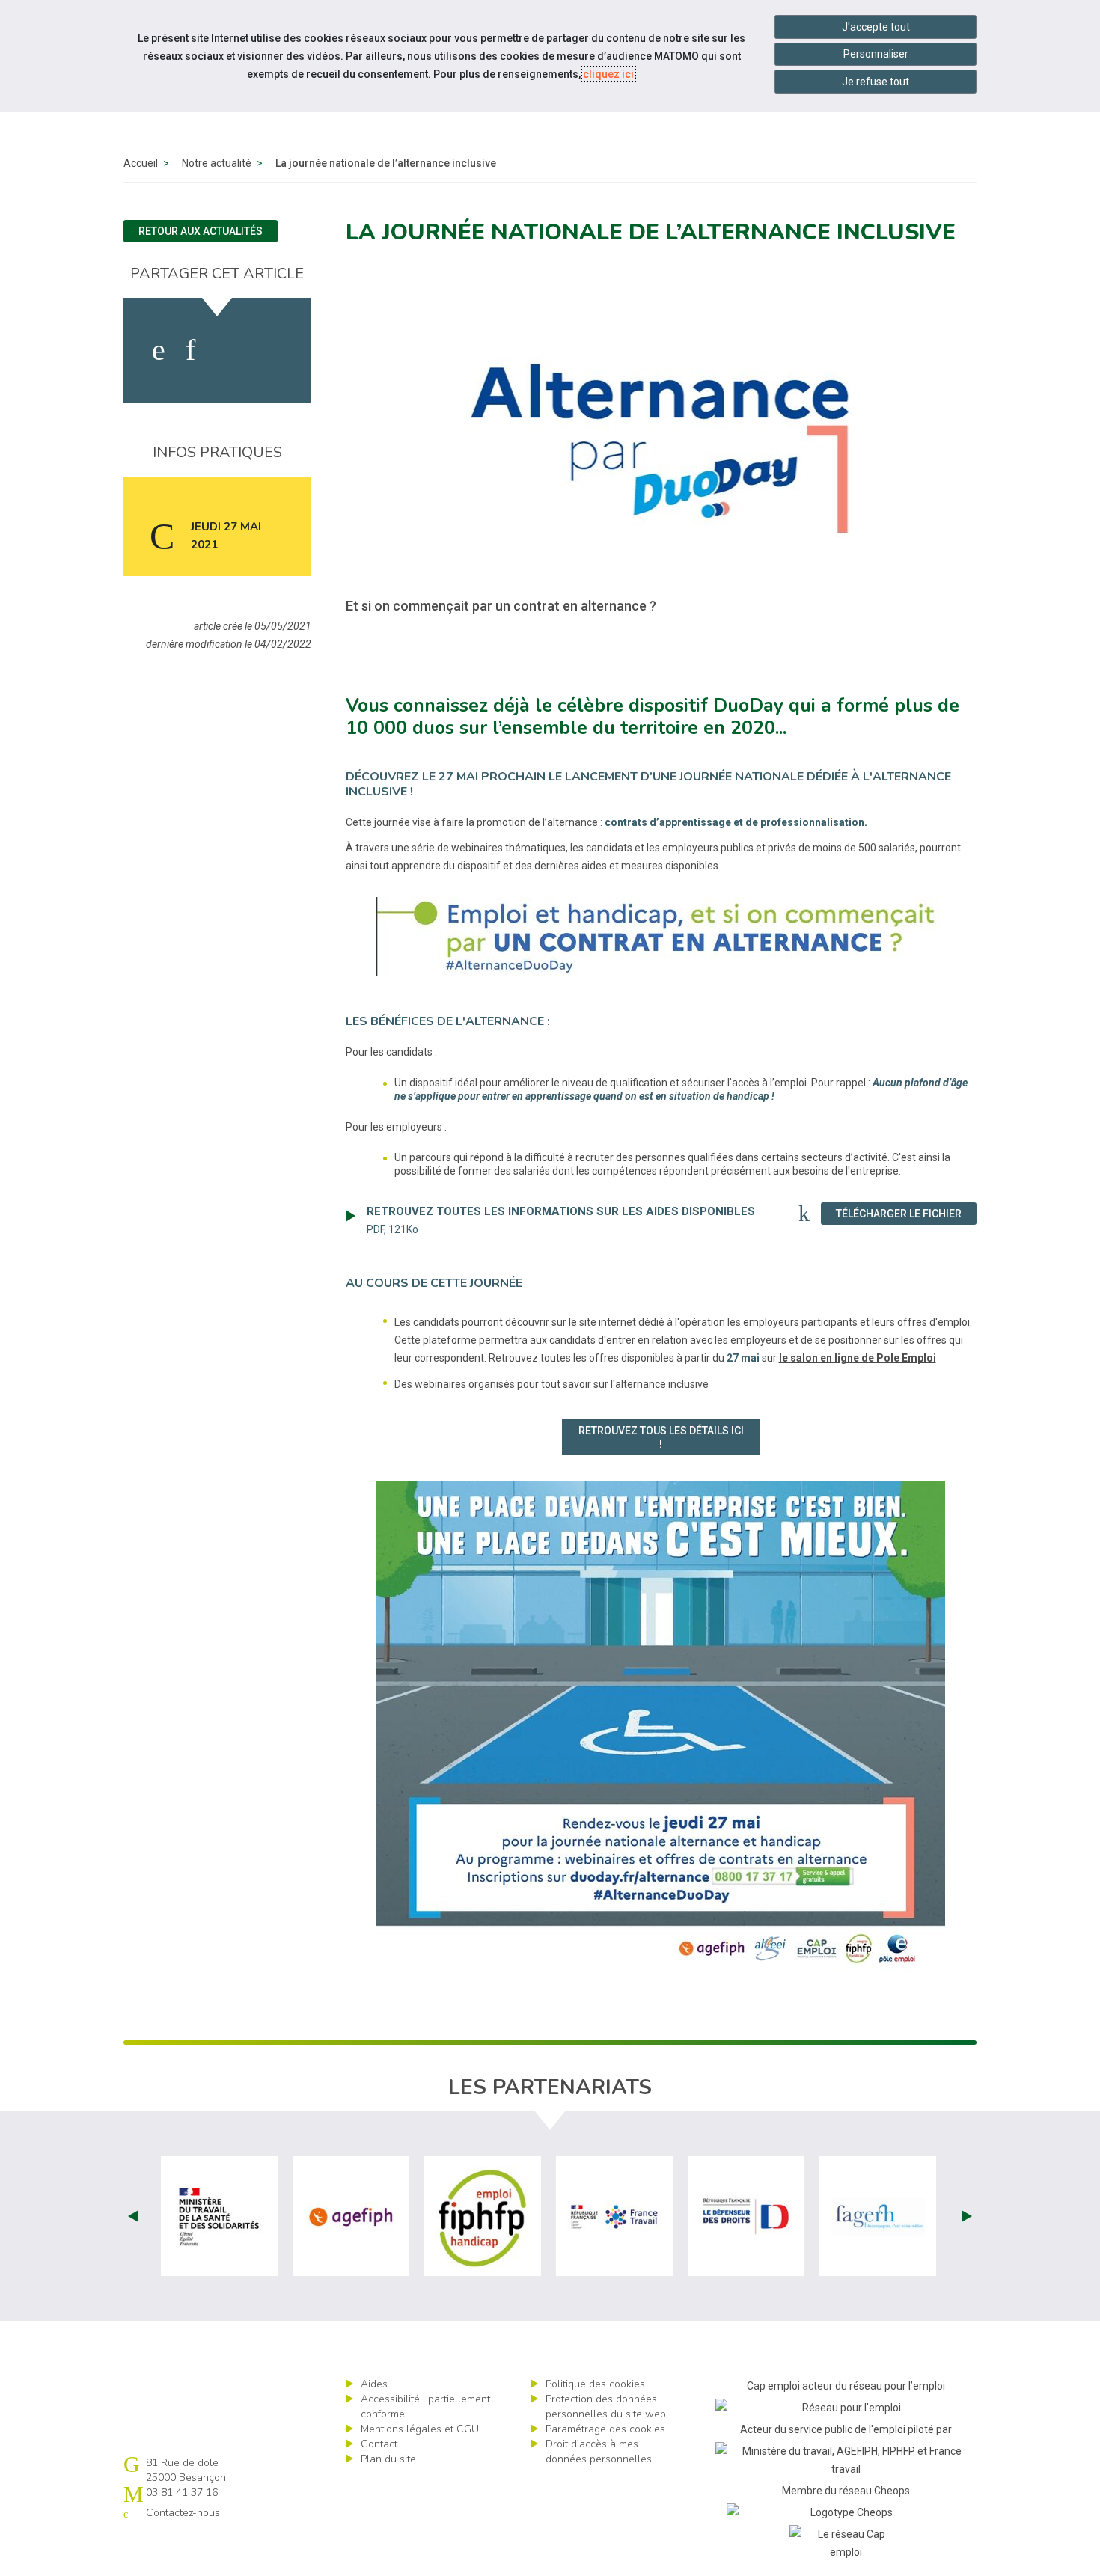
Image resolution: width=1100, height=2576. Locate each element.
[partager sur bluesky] (271, 350)
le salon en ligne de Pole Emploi (858, 1358)
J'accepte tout (876, 27)
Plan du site (388, 2459)
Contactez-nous (183, 2513)
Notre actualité (217, 163)
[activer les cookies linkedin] (190, 350)
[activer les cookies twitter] (227, 350)
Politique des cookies (595, 2384)
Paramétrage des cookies (605, 2429)
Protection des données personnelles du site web (606, 2407)
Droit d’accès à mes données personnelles (599, 2451)
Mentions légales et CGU (420, 2429)
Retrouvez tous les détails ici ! (661, 1437)
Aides (374, 2384)
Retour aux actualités (201, 231)
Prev (133, 2216)
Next (967, 2216)
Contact (379, 2444)
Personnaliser (876, 54)
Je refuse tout (876, 82)
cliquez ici (608, 74)
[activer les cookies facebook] (159, 350)
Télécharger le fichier (906, 1213)
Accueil (141, 163)
